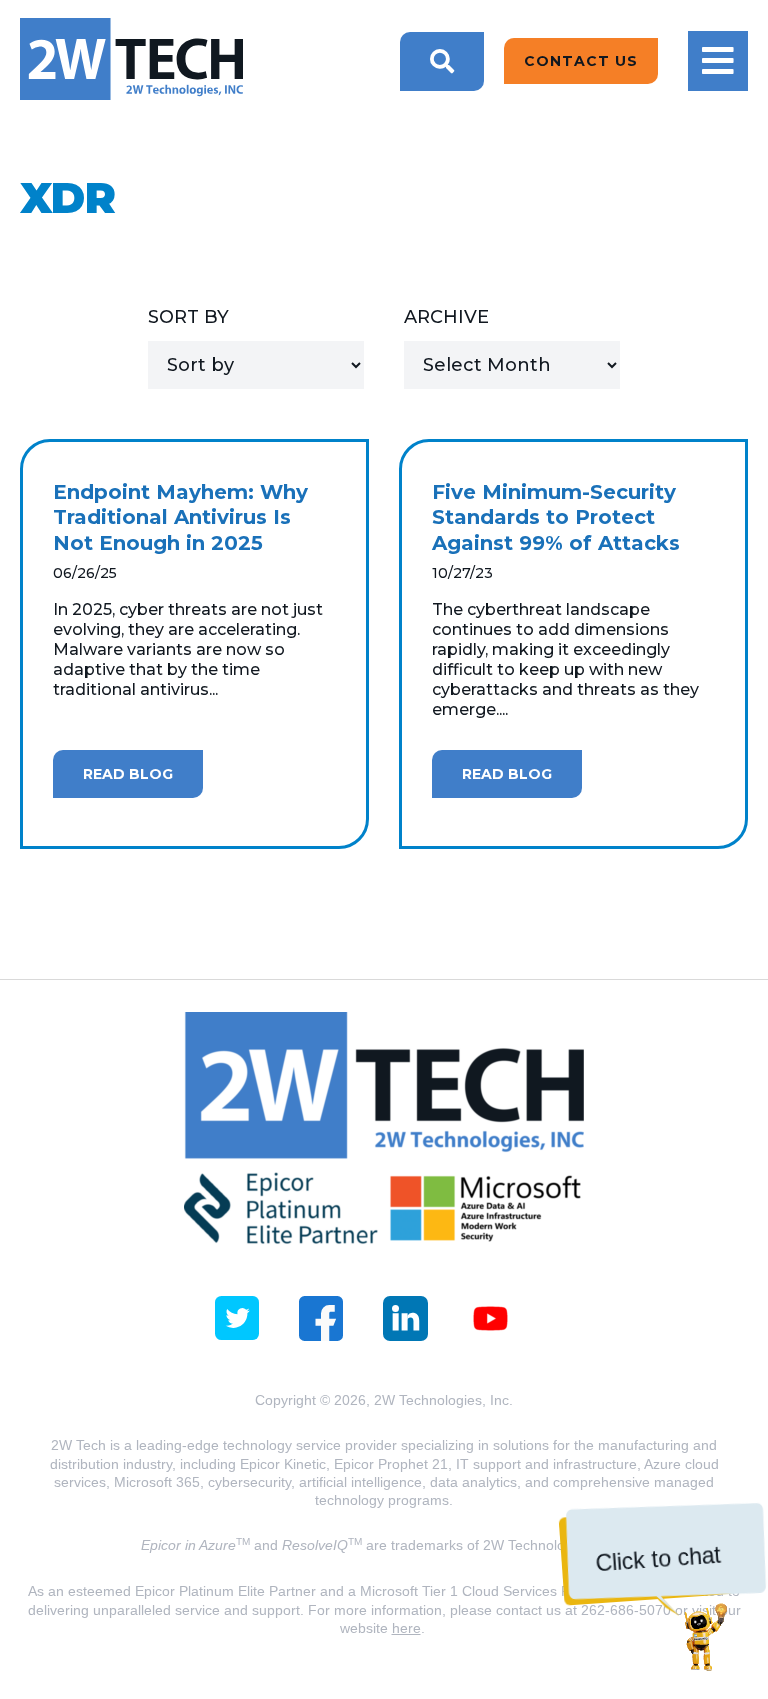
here (406, 1628)
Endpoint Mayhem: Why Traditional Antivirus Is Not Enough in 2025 (180, 517)
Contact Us (581, 61)
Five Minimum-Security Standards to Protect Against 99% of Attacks (556, 517)
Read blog (128, 774)
